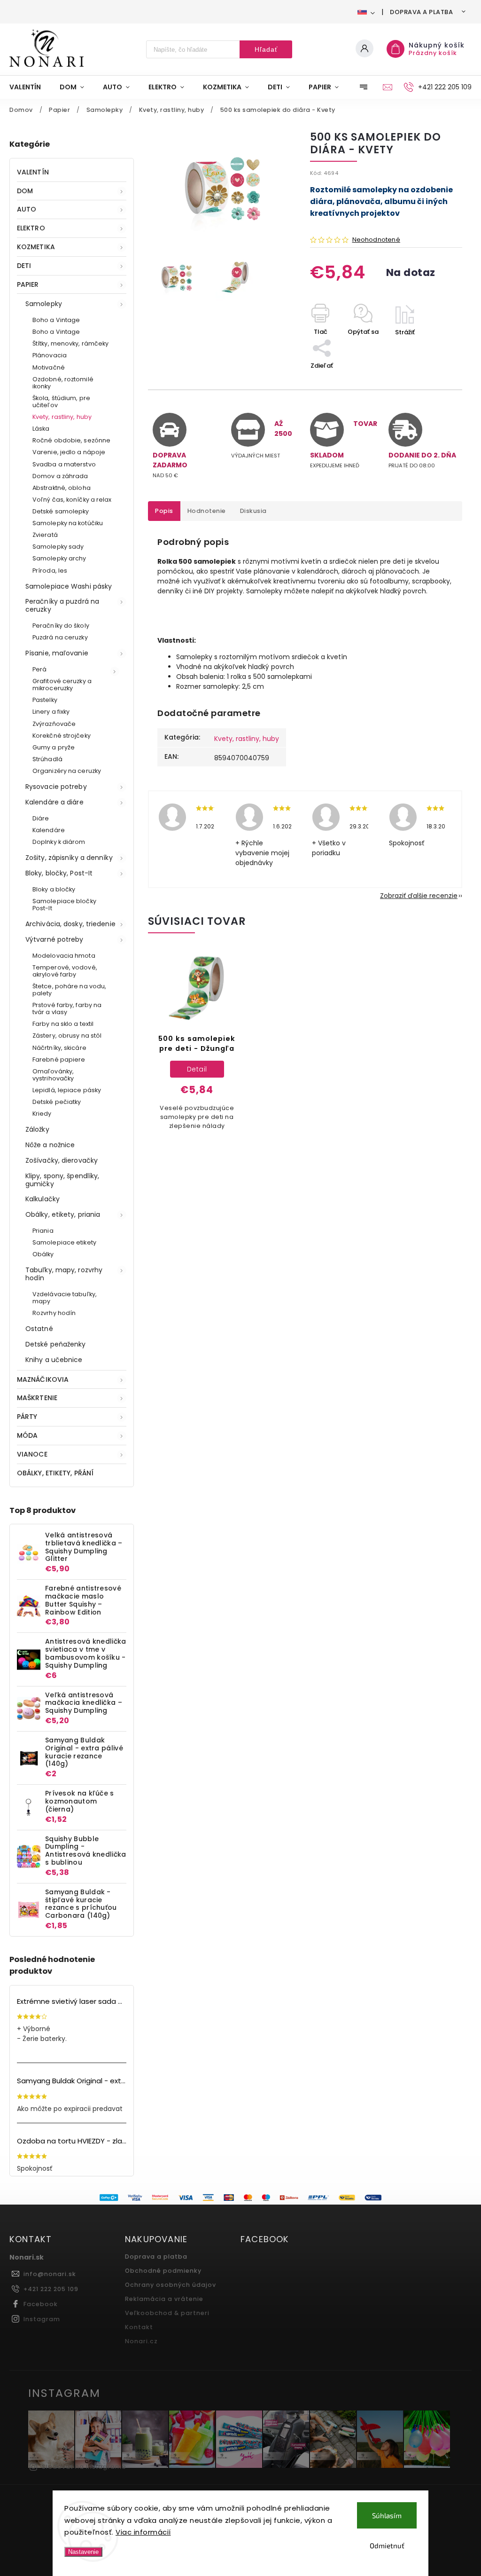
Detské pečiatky (57, 1102)
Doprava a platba (421, 12)
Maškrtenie (37, 1398)
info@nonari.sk (50, 2274)
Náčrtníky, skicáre (59, 1048)
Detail (197, 1069)
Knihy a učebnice (54, 1360)
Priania (43, 1231)
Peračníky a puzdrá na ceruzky (62, 605)
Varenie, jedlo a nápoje (69, 452)
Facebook (41, 2304)
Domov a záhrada (60, 476)
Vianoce (32, 1454)
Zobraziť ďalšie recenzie (419, 896)
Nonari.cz (141, 2341)
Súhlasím (387, 2515)
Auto (27, 209)
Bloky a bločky (54, 889)
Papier (28, 284)
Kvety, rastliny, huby (62, 417)
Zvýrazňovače (54, 724)
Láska (41, 429)
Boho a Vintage (56, 320)
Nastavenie (83, 2552)
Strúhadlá (47, 759)
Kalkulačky (43, 1199)
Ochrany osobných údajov (171, 2285)
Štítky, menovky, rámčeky (70, 343)
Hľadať (266, 49)
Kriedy (42, 1114)
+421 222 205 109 (51, 2289)
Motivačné (49, 367)
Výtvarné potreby (54, 939)
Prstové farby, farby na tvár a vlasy (67, 1008)
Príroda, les (50, 571)
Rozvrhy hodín (54, 1313)
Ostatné (39, 1329)
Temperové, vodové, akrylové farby (65, 971)
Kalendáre (49, 830)
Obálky (43, 1254)
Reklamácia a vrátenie (164, 2299)
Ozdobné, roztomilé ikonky (63, 383)
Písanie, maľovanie (57, 653)
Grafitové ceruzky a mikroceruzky (62, 685)
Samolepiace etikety (64, 1242)
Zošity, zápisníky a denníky (69, 858)
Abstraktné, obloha (62, 488)
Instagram (42, 2319)
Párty (27, 1417)
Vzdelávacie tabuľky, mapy (65, 1298)
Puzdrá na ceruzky (60, 637)
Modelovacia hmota (64, 956)
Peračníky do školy (61, 626)
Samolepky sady (58, 547)
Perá (39, 669)
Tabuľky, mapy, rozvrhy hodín (64, 1274)
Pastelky (45, 700)
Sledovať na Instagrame (84, 2467)
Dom (25, 191)
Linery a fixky (51, 712)
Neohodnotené (376, 240)
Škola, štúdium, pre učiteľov (61, 402)
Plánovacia (50, 355)
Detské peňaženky (56, 1344)
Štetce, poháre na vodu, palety (69, 990)
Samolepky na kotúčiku (68, 523)
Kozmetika (36, 247)
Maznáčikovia (43, 1379)
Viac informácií (143, 2532)
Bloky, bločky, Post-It (59, 873)
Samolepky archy (59, 558)
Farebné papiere (59, 1060)
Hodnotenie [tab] (207, 511)
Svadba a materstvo (64, 464)
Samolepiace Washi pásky (69, 586)
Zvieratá (45, 535)
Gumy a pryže (54, 747)
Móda (27, 1435)
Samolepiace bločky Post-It (64, 905)
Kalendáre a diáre (54, 802)
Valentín (33, 172)
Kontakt (139, 2327)
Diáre (41, 818)
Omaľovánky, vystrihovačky (53, 1075)
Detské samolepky (61, 511)
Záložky (37, 1129)
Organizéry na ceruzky (67, 771)
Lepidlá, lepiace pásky (67, 1090)
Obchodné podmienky (163, 2271)
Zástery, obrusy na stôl (67, 1036)
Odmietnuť (387, 2545)
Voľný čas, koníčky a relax (72, 500)
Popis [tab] (164, 511)
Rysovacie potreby (56, 787)
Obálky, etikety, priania (63, 1214)
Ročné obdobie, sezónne (71, 440)
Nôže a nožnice (50, 1145)
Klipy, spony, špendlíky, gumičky (62, 1180)
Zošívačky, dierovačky (62, 1160)
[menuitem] (30, 87)
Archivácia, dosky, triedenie (70, 924)
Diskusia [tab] (253, 511)
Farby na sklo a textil (63, 1024)
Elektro (31, 228)
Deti (24, 266)
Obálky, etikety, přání (55, 1473)
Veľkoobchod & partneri (167, 2313)
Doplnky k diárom (59, 842)
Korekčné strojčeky (62, 736)
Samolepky (44, 304)
